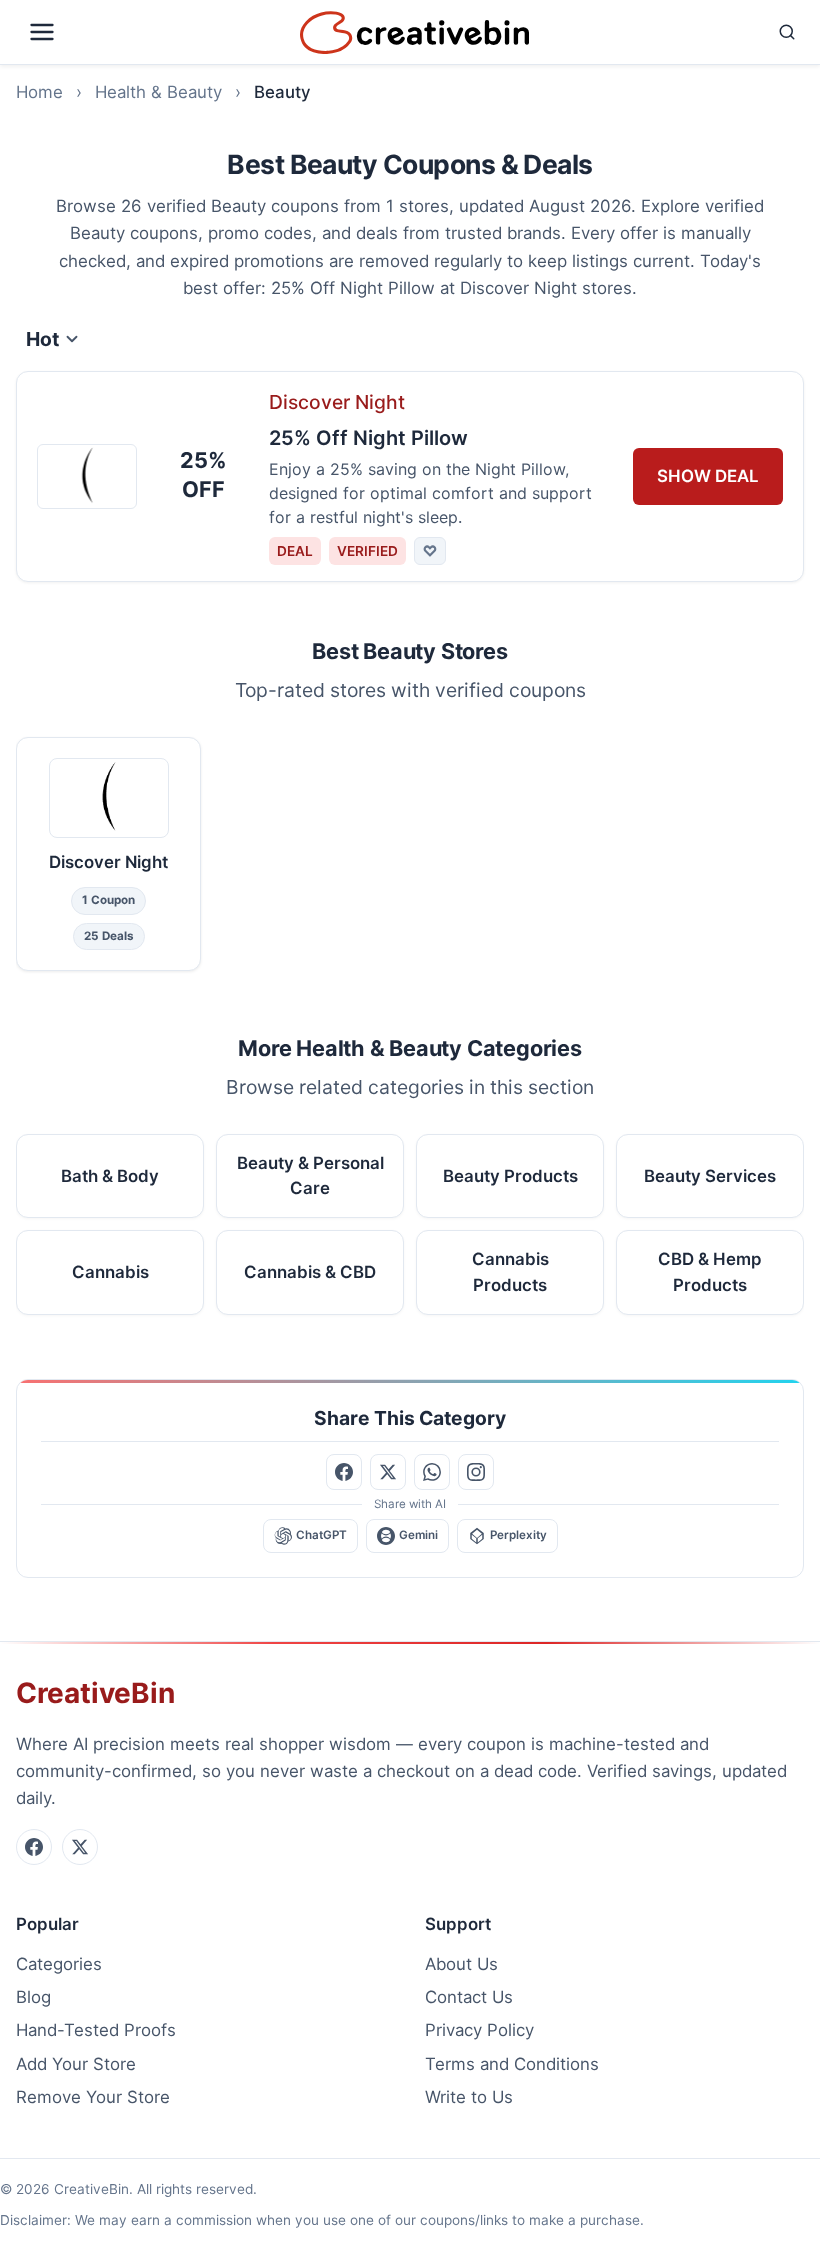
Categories (59, 1964)
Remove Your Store (93, 2097)
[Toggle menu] (154, 32)
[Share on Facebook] (344, 1472)
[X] (80, 1847)
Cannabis (110, 1272)
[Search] (671, 32)
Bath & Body (110, 1175)
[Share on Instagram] (476, 1472)
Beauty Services (710, 1175)
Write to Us (469, 2097)
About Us (461, 1964)
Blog (33, 1997)
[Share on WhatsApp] (432, 1472)
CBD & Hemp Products (710, 1271)
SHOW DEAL (708, 476)
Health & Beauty (158, 92)
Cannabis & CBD (310, 1272)
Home (39, 92)
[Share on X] (388, 1472)
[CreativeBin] (414, 32)
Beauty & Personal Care (310, 1175)
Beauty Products (510, 1175)
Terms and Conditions (512, 2064)
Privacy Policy (479, 2030)
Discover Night (337, 402)
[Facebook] (34, 1847)
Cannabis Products (510, 1271)
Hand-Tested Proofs (96, 2030)
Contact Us (469, 1997)
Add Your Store (76, 2064)
